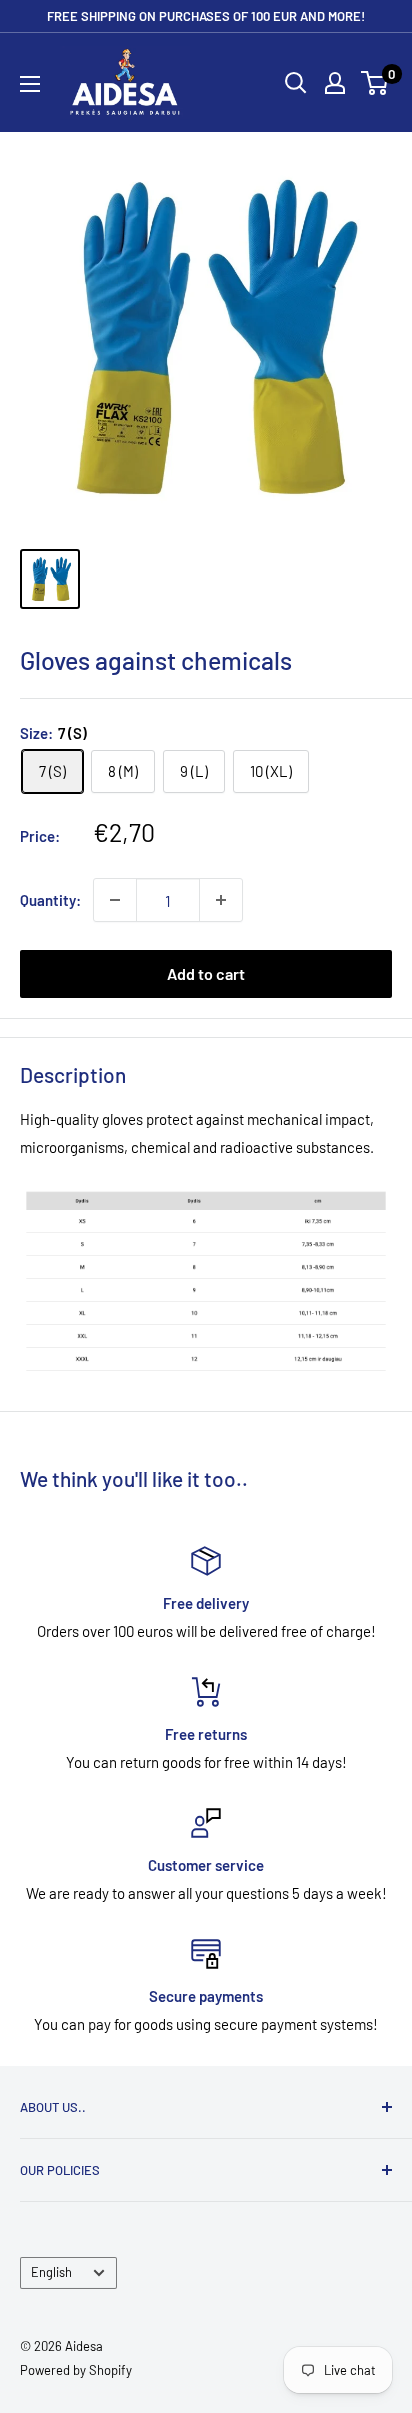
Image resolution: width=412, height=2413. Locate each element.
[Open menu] (30, 84)
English (51, 2272)
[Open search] (296, 83)
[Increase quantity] (221, 900)
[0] (375, 83)
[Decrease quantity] (115, 900)
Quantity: (50, 900)
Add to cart (206, 973)
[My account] (335, 83)
